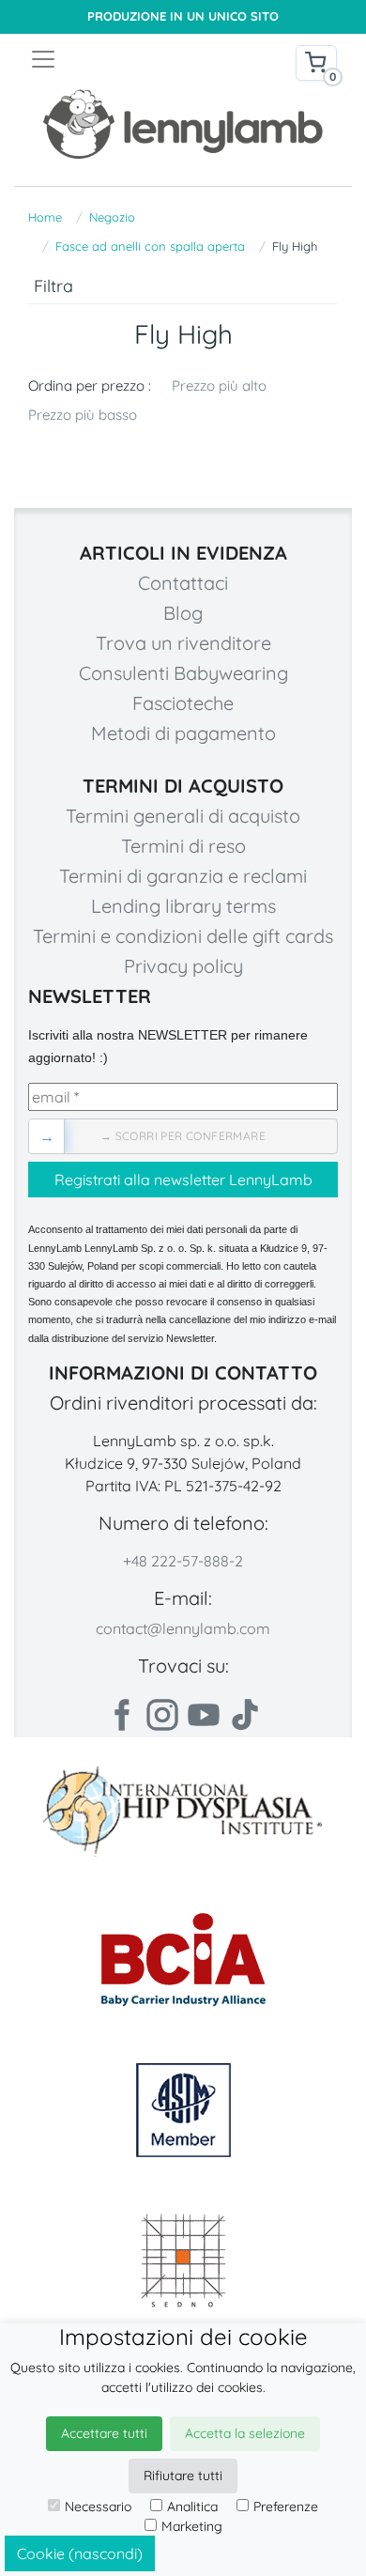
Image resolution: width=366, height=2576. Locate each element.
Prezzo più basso (83, 415)
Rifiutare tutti (183, 2476)
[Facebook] (121, 1715)
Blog (183, 613)
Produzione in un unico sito (183, 16)
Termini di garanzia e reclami (183, 876)
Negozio (112, 217)
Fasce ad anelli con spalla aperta (150, 246)
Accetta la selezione (245, 2433)
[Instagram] (162, 1715)
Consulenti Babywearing (183, 673)
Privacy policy (183, 966)
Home (45, 217)
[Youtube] (204, 1715)
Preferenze (286, 2507)
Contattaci (183, 583)
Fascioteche (183, 703)
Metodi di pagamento (183, 733)
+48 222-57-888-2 (183, 1561)
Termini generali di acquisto (183, 816)
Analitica (192, 2507)
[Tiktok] (245, 1715)
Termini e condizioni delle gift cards (183, 936)
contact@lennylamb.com (183, 1628)
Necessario (98, 2507)
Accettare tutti (104, 2433)
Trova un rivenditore (183, 643)
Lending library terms (183, 906)
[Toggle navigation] (106, 59)
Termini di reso (183, 846)
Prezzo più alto (219, 386)
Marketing (192, 2526)
